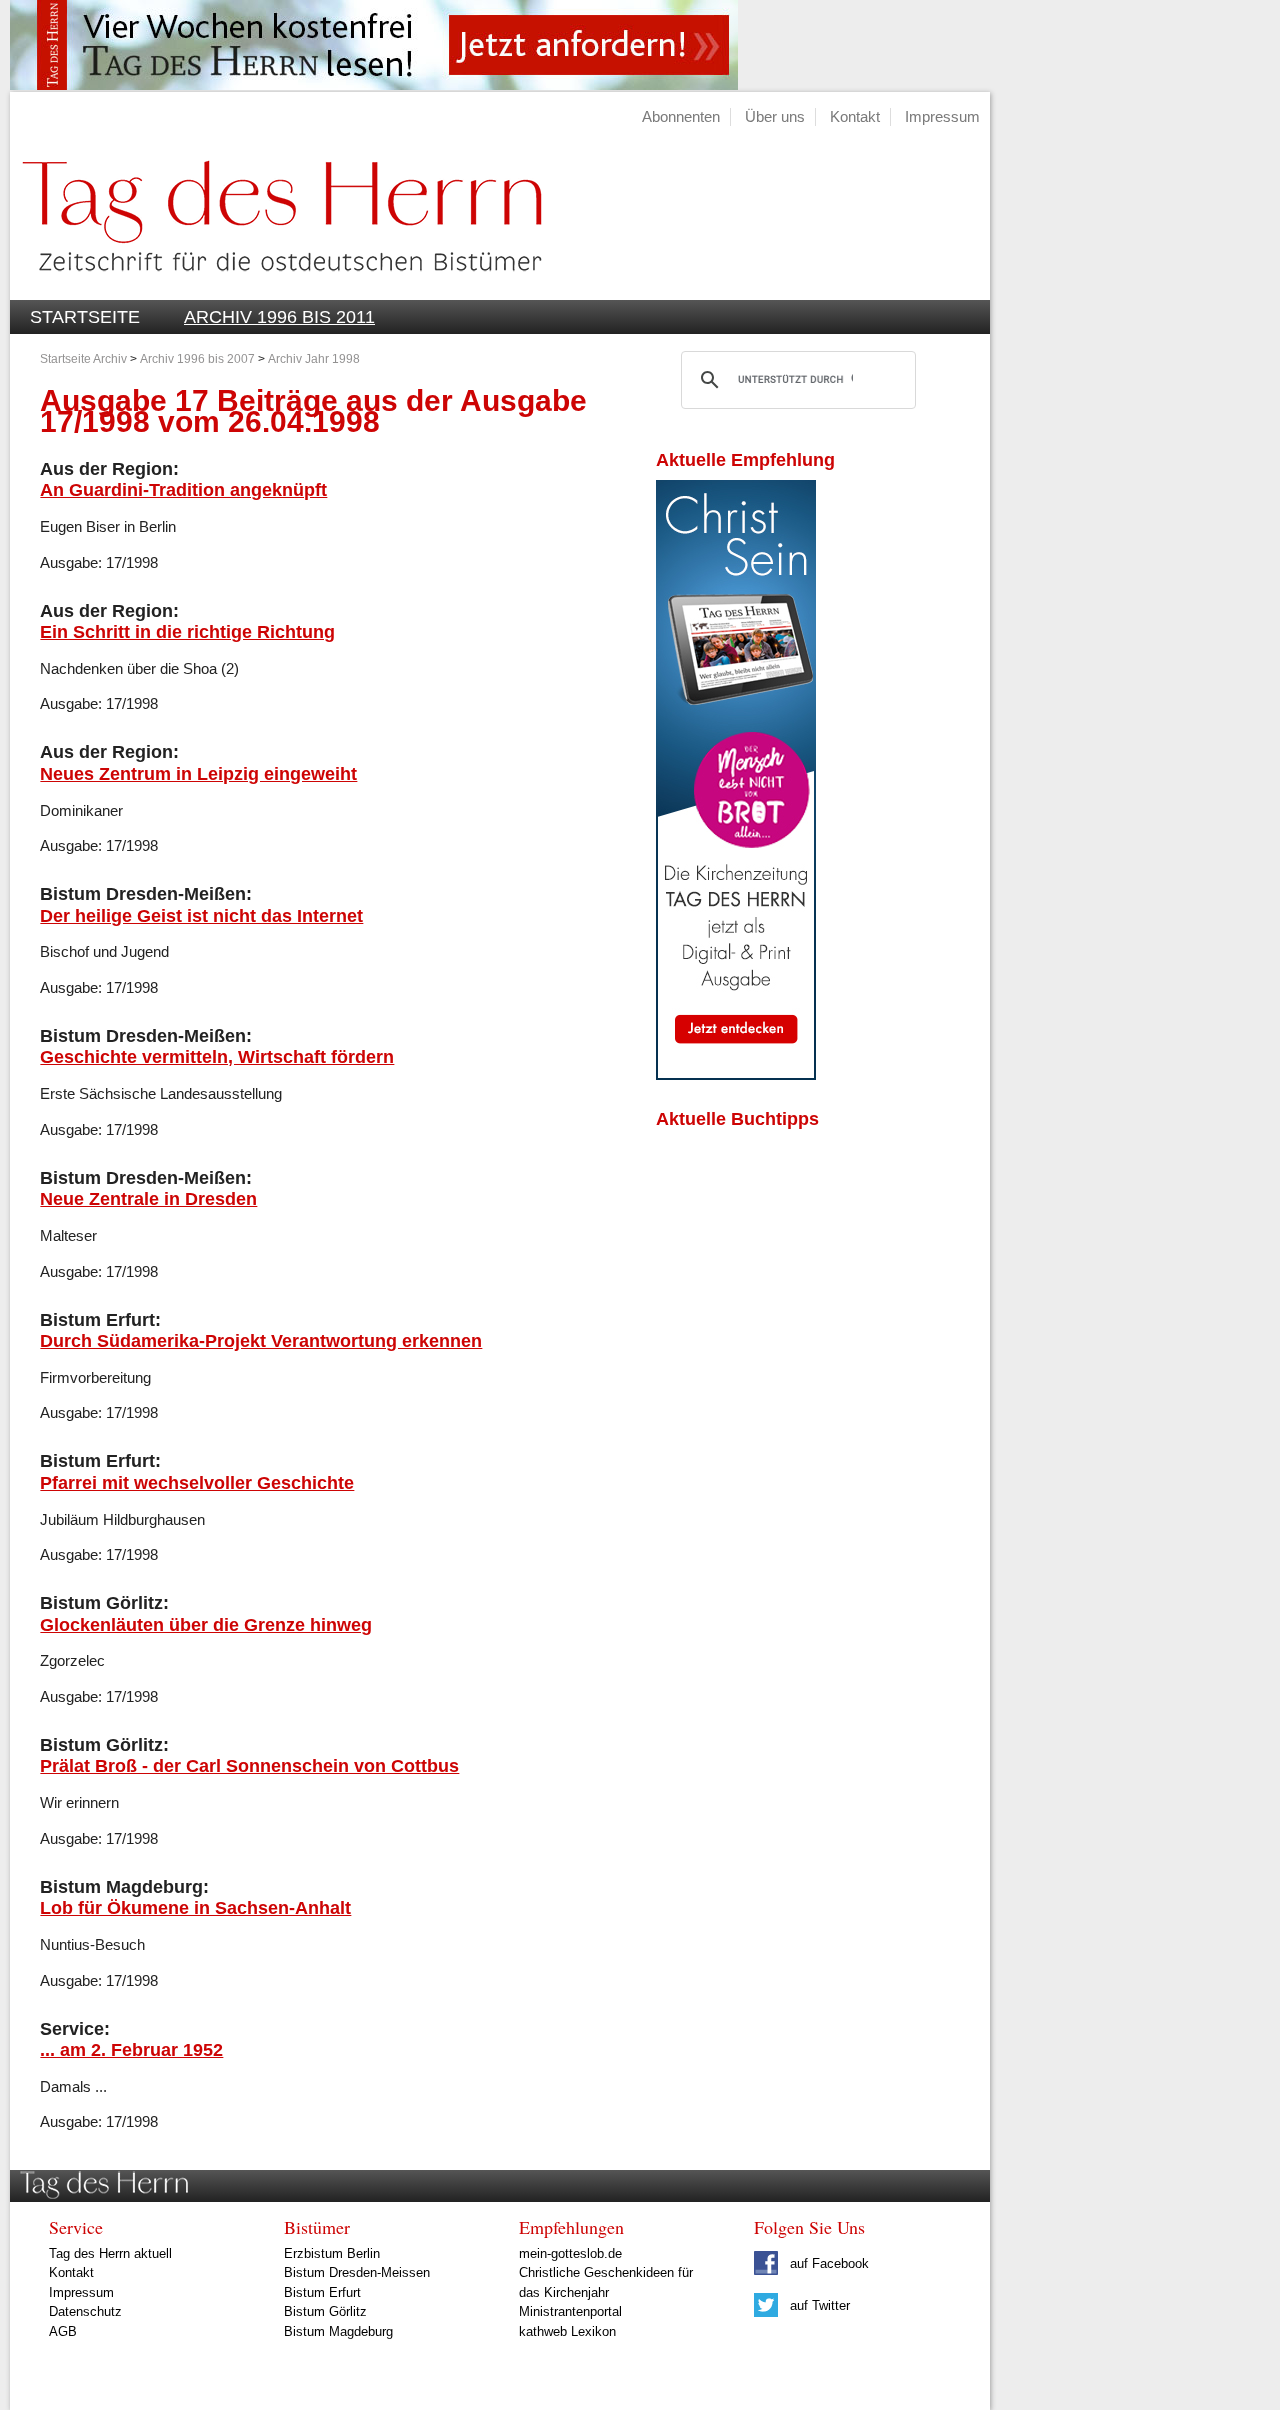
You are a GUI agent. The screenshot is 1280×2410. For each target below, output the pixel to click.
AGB (63, 2331)
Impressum (942, 116)
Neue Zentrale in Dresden (148, 1198)
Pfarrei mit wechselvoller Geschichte (197, 1482)
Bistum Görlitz (325, 2311)
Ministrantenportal (570, 2311)
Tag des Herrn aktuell (110, 2253)
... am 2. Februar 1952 (131, 2049)
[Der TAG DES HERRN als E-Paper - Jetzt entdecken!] (736, 1074)
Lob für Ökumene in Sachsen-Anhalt (195, 1907)
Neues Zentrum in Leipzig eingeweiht (198, 773)
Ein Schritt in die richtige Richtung (187, 631)
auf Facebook (827, 2263)
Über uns (775, 116)
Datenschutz (85, 2311)
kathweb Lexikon (567, 2331)
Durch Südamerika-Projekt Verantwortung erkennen (261, 1340)
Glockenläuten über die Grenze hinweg (206, 1624)
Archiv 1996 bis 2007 (197, 359)
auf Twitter (818, 2305)
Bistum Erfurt (322, 2292)
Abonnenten (681, 116)
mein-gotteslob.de (570, 2253)
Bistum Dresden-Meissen (357, 2272)
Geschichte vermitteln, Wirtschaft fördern (217, 1056)
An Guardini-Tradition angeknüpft (183, 489)
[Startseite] (276, 288)
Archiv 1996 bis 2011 (279, 317)
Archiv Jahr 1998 (314, 359)
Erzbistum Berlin (332, 2253)
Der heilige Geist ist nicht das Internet (201, 915)
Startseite (85, 317)
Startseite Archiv (83, 359)
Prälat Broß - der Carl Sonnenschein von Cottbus (249, 1765)
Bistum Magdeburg (338, 2331)
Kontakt (855, 116)
